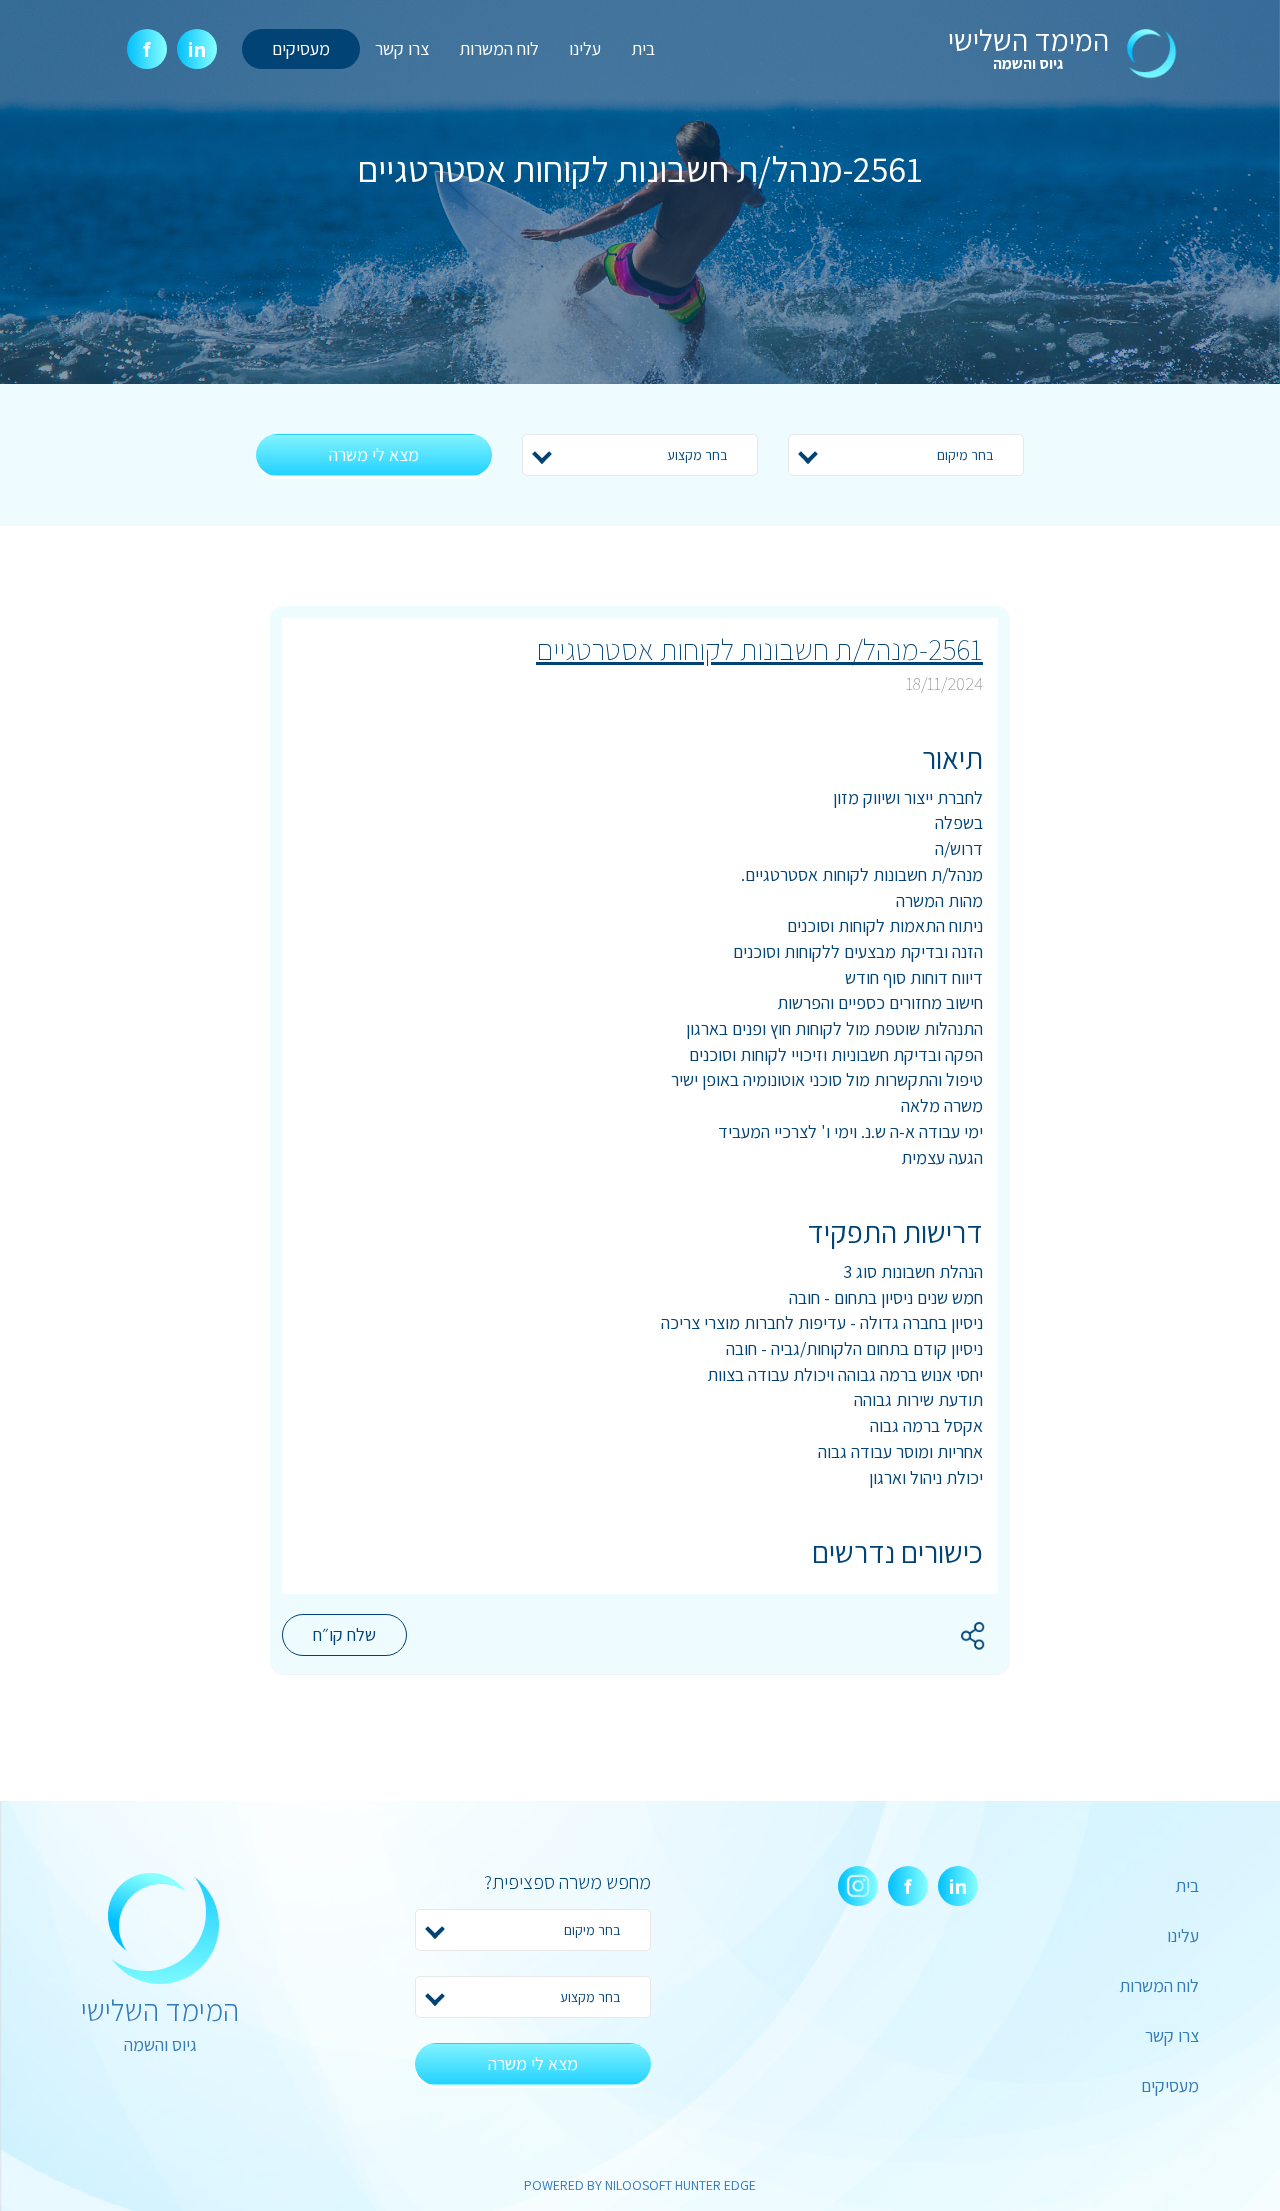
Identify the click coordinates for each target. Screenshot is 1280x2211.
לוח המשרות (499, 48)
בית (643, 48)
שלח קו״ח (344, 1634)
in (197, 49)
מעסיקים (301, 48)
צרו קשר (402, 48)
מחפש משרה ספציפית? (567, 1882)
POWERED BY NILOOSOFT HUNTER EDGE (640, 2185)
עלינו (585, 48)
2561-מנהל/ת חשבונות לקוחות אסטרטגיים (759, 649)
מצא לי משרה (374, 454)
